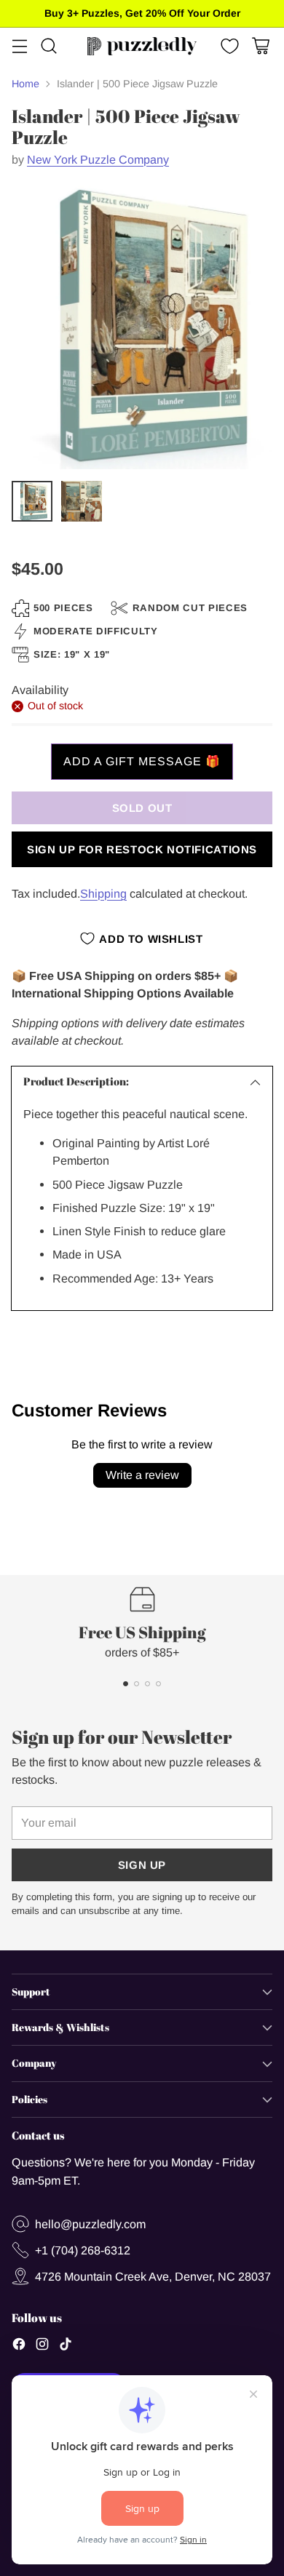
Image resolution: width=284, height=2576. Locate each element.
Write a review (142, 1475)
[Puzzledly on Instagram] (42, 2346)
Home (25, 84)
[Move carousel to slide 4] (158, 1684)
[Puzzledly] (142, 46)
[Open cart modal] (260, 46)
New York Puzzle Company (98, 159)
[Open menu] (19, 46)
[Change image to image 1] (32, 501)
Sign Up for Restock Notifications (142, 849)
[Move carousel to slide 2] (137, 1684)
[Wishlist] (228, 46)
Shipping (103, 893)
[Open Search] (48, 46)
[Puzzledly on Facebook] (19, 2346)
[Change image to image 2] (82, 501)
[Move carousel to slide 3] (147, 1684)
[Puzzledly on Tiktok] (66, 2346)
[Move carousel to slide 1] (126, 1684)
